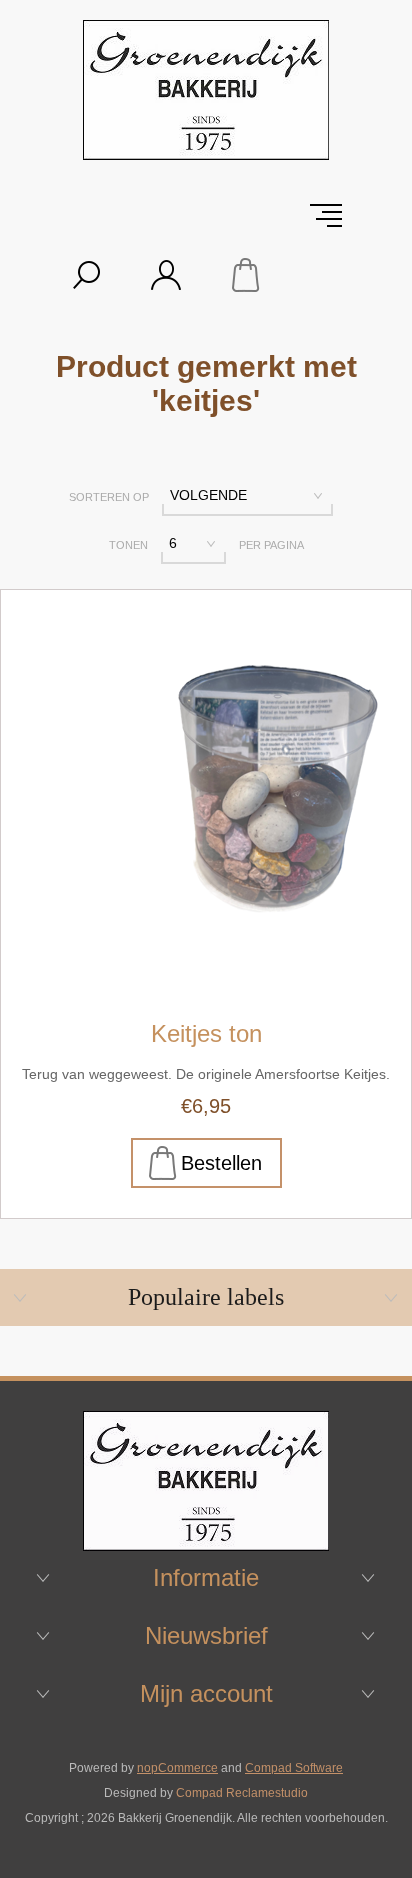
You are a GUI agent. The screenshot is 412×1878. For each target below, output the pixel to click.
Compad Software (294, 1768)
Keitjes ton (206, 1033)
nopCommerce (177, 1768)
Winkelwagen (246, 275)
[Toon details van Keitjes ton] (206, 795)
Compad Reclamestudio (242, 1793)
